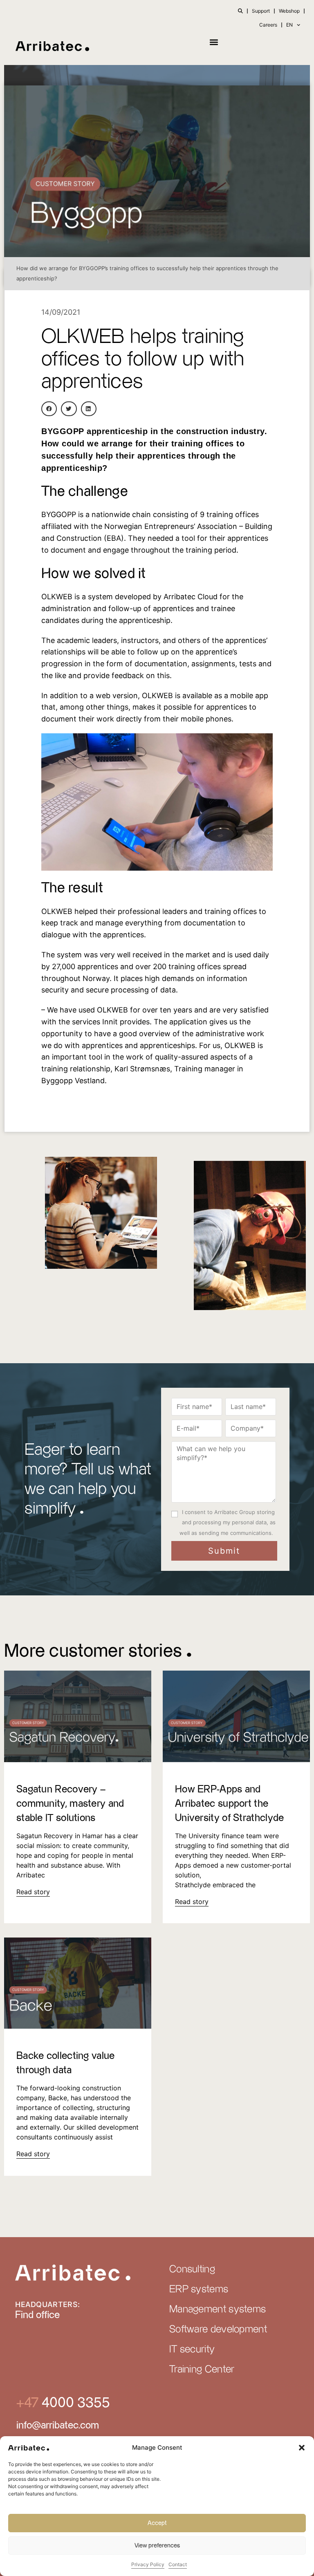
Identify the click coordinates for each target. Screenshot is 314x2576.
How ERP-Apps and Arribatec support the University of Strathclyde (230, 1804)
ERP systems (199, 2289)
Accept (157, 2523)
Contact (178, 2564)
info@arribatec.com (58, 2426)
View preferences (157, 2546)
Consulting (192, 2269)
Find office (37, 2315)
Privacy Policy (148, 2564)
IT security (192, 2350)
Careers (268, 25)
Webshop (289, 11)
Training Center (202, 2370)
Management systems (218, 2309)
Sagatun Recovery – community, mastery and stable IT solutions (70, 1804)
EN (289, 25)
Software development (218, 2330)
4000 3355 (74, 2403)
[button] (302, 2448)
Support (261, 11)
